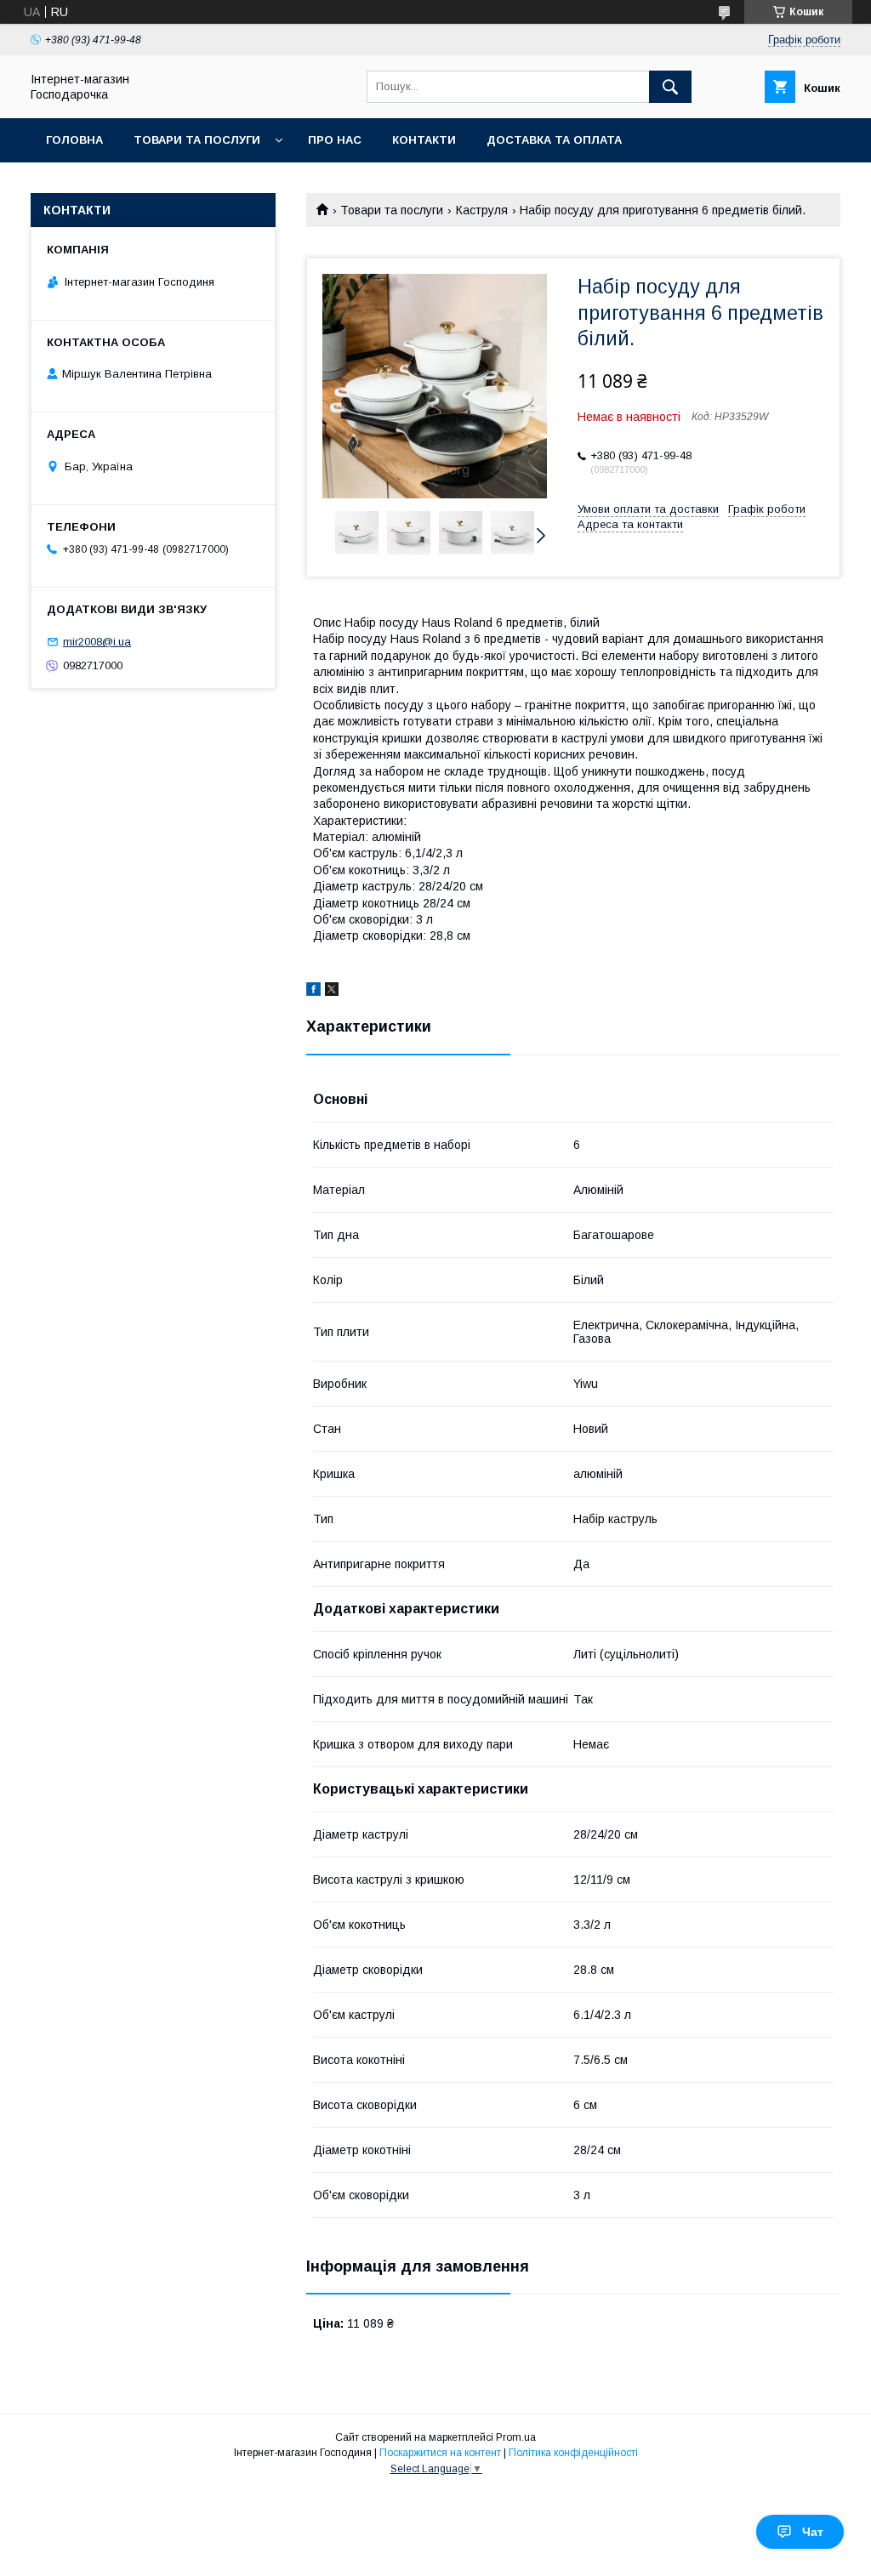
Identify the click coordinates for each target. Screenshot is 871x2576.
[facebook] (313, 992)
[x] (332, 992)
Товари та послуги (197, 140)
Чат (813, 2532)
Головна (74, 140)
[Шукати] (670, 87)
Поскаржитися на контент (440, 2453)
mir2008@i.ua (97, 642)
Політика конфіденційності (573, 2453)
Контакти (424, 140)
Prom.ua (516, 2437)
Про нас (335, 140)
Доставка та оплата (554, 140)
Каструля (482, 210)
